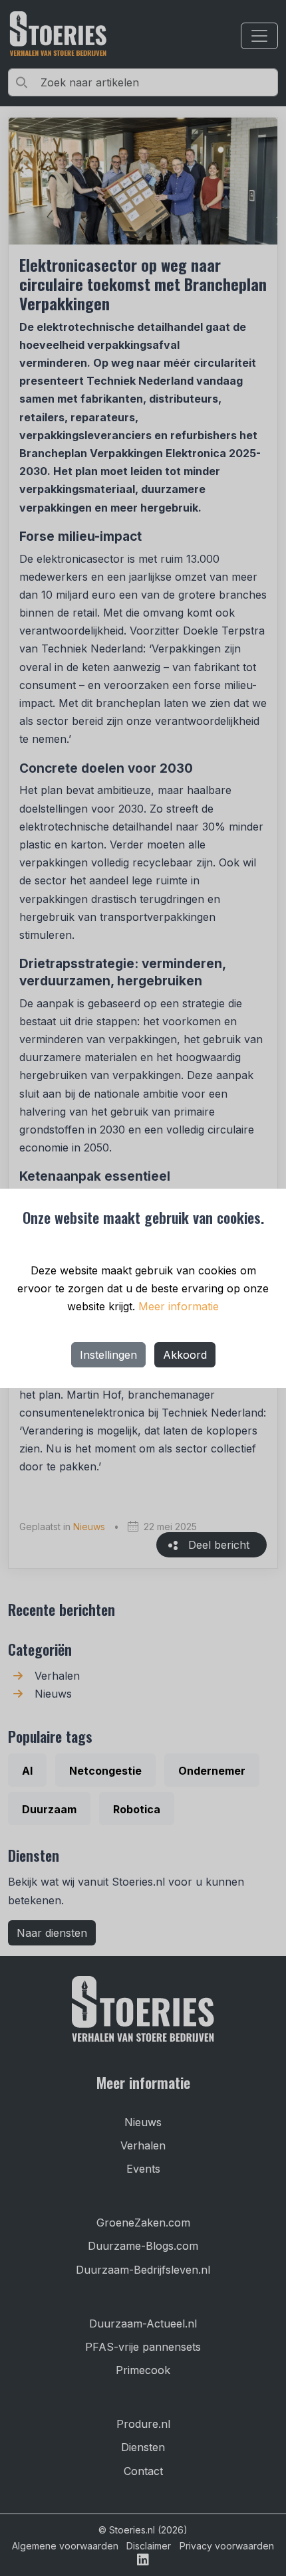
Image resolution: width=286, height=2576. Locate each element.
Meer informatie (179, 1306)
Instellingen (108, 1355)
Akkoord (185, 1355)
